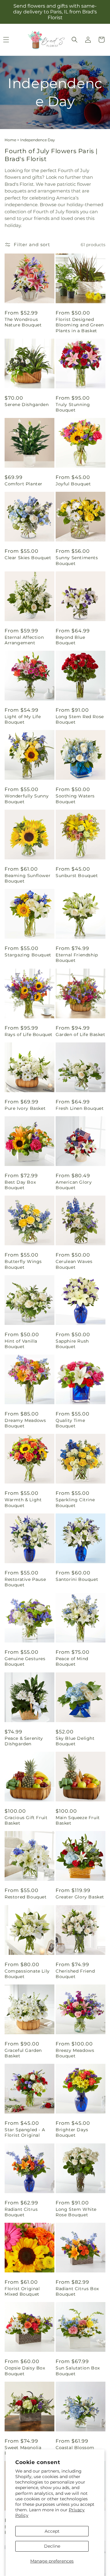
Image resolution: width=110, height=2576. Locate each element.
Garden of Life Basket (81, 1034)
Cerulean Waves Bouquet (74, 1264)
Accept (52, 2531)
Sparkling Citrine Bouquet (75, 1502)
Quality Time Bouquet (70, 1423)
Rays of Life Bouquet (29, 1034)
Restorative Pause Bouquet (25, 1582)
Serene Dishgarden (27, 405)
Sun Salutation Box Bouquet (78, 2371)
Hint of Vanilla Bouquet (21, 1344)
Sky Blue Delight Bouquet (75, 1741)
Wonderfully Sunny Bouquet (27, 799)
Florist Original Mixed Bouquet (22, 2291)
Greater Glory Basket (80, 1897)
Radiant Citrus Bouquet (21, 2212)
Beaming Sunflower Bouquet (28, 878)
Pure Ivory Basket (25, 1108)
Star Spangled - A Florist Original (25, 2132)
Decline (52, 2546)
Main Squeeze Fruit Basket (78, 1820)
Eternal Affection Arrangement (24, 640)
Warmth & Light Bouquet (23, 1502)
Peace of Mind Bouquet (72, 1661)
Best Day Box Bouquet (20, 1185)
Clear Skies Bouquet (28, 558)
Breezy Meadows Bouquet (75, 2053)
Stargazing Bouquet (28, 955)
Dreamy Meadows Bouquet (25, 1423)
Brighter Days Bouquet (72, 2132)
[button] (75, 40)
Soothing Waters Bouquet (75, 799)
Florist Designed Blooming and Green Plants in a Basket (80, 325)
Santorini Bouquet (77, 1579)
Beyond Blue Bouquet (70, 640)
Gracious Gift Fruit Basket (26, 1820)
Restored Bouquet (26, 1897)
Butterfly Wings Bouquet (23, 1264)
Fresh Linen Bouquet (80, 1108)
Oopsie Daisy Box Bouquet (25, 2371)
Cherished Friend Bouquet (75, 1974)
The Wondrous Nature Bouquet (23, 322)
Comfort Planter (24, 484)
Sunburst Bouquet (77, 876)
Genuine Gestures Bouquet (25, 1661)
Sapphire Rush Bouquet (72, 1344)
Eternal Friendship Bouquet (77, 958)
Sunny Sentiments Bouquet (77, 560)
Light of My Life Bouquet (23, 719)
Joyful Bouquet (73, 484)
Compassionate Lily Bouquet (27, 1974)
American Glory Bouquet (74, 1185)
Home (10, 140)
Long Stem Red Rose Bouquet (80, 719)
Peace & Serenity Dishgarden (24, 1741)
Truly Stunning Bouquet (73, 407)
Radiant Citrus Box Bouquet (77, 2291)
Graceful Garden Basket (23, 2053)
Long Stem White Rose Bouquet (76, 2212)
